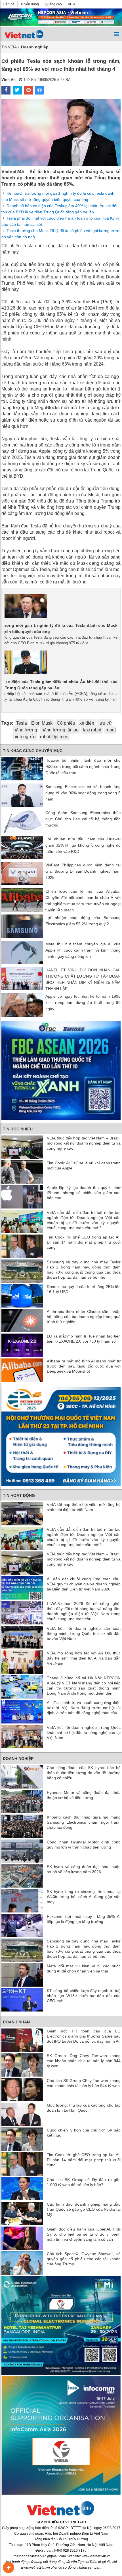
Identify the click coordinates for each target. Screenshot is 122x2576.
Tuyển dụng (30, 4)
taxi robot (92, 730)
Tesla (22, 723)
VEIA (72, 4)
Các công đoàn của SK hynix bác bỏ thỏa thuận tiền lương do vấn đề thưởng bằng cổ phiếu (84, 1773)
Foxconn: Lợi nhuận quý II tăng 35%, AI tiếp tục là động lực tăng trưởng (84, 1919)
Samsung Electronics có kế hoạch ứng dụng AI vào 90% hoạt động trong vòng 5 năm (83, 793)
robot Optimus (54, 737)
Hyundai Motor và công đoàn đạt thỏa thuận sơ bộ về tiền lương (84, 1795)
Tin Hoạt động (19, 1495)
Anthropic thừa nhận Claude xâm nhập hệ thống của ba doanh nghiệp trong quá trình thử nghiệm (84, 1317)
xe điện (87, 723)
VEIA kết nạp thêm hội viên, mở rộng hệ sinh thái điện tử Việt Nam (84, 1507)
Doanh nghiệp (18, 1759)
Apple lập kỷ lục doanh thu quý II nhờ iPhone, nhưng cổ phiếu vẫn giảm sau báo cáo (84, 1193)
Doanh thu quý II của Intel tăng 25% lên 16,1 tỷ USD (84, 1289)
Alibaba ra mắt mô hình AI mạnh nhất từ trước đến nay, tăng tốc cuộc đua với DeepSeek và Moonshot (84, 1366)
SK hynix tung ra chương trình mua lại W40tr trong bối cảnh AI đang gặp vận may (84, 1897)
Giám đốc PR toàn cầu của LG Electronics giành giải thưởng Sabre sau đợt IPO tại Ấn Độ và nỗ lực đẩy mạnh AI (84, 2036)
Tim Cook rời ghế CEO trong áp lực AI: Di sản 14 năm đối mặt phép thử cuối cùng (84, 1242)
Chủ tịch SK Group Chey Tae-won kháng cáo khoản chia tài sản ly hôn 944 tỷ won (84, 2083)
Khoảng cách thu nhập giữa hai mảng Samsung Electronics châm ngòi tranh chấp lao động (84, 1822)
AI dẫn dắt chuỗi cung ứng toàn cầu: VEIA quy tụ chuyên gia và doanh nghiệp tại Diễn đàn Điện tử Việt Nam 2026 (84, 1584)
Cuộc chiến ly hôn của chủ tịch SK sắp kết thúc (84, 2133)
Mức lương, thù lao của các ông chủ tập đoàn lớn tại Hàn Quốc (84, 2108)
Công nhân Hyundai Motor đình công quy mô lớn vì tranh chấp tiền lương (84, 1845)
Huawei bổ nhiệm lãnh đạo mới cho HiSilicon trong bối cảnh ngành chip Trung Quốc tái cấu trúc (83, 767)
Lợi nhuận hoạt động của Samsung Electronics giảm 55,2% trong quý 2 (83, 921)
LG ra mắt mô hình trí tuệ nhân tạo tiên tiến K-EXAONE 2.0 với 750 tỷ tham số (84, 1339)
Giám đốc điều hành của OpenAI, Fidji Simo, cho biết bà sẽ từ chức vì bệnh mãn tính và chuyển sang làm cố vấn (84, 2234)
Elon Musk (42, 723)
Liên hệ (9, 4)
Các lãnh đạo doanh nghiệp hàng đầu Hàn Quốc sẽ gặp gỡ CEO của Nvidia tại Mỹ (84, 2209)
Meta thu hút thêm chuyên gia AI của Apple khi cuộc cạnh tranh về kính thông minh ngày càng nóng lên (83, 950)
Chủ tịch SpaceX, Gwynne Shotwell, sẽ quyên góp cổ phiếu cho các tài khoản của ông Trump (84, 2259)
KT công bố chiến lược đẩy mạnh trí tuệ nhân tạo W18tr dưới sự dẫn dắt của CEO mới (84, 1996)
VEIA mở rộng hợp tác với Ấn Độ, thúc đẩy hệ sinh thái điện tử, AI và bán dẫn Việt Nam (84, 1658)
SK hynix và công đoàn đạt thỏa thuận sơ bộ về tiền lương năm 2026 (84, 1869)
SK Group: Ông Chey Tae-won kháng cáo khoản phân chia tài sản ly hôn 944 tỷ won (84, 2061)
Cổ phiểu (66, 723)
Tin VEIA (9, 47)
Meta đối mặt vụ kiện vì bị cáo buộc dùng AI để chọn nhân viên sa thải (84, 1969)
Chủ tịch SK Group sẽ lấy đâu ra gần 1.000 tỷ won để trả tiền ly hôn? (84, 2182)
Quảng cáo (53, 4)
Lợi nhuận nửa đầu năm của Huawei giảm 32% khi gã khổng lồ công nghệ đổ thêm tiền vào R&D (83, 845)
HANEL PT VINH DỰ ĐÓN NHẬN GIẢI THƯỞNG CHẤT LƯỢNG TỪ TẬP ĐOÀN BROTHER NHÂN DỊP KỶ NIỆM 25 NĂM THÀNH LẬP (83, 979)
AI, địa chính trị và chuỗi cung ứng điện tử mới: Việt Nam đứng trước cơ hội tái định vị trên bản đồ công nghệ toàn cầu (84, 1708)
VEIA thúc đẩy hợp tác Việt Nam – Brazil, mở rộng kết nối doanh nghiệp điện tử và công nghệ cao (84, 1143)
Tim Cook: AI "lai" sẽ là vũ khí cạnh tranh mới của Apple (84, 1165)
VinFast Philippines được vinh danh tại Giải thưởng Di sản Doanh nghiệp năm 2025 (83, 871)
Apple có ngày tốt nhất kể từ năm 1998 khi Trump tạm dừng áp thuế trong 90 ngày (83, 1003)
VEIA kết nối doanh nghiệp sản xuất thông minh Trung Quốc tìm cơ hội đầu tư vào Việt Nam (84, 1633)
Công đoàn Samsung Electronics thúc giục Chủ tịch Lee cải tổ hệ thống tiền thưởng (83, 819)
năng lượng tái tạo (60, 730)
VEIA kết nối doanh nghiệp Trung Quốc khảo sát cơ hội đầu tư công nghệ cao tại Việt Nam (84, 1733)
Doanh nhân (16, 2022)
